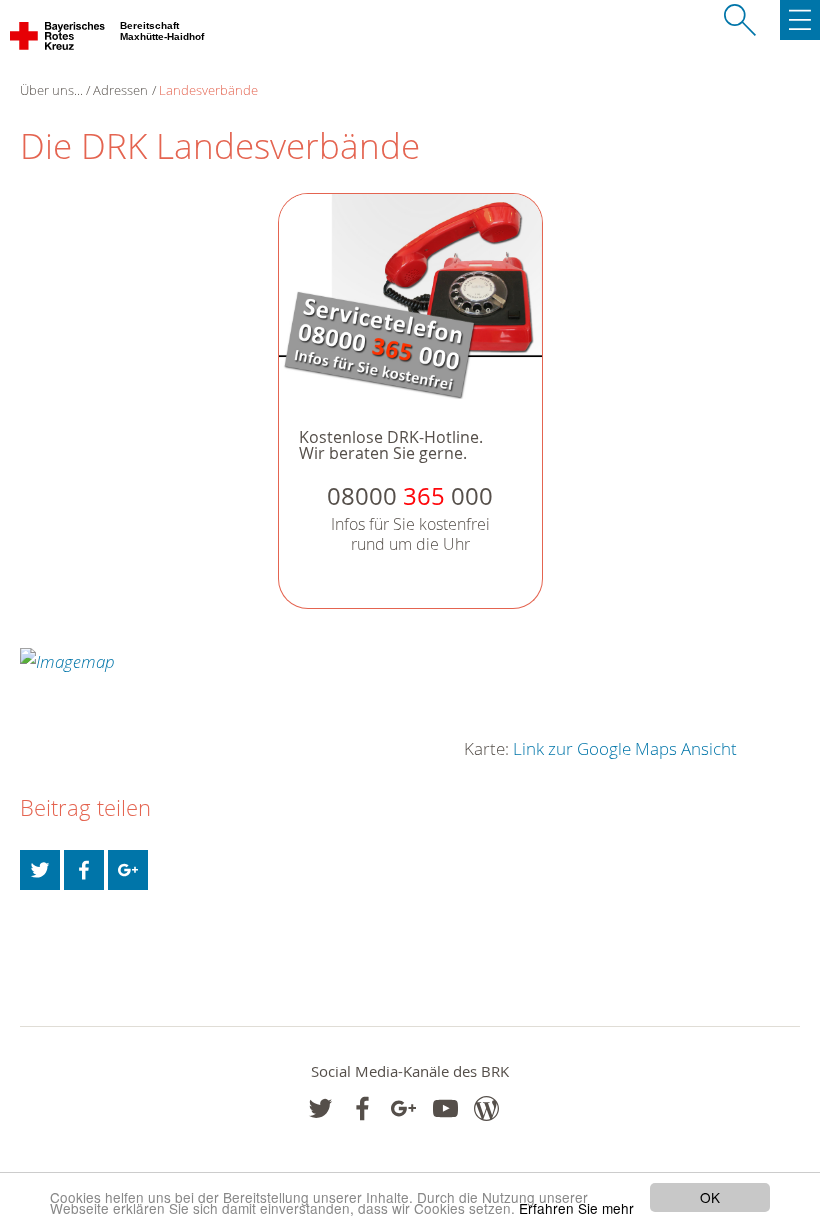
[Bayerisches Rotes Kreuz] (58, 40)
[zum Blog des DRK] (486, 1108)
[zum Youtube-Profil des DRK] (445, 1108)
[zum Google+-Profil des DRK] (403, 1108)
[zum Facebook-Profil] (320, 1108)
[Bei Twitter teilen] (40, 870)
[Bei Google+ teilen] (128, 870)
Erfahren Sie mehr (576, 1208)
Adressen (120, 90)
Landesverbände (208, 90)
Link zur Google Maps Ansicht (625, 748)
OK (710, 1197)
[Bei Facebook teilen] (84, 870)
